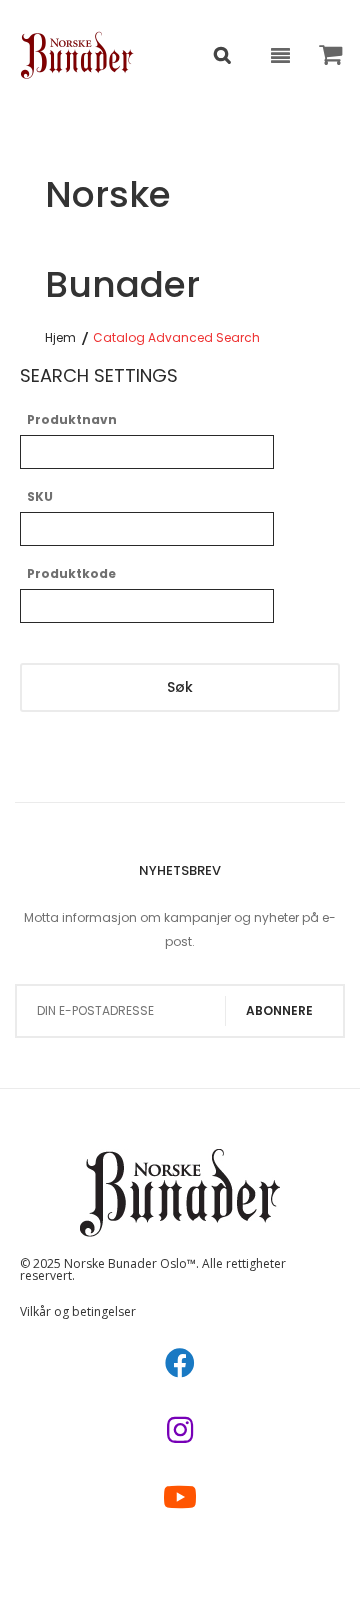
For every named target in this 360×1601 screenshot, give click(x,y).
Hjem (60, 338)
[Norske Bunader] (77, 55)
